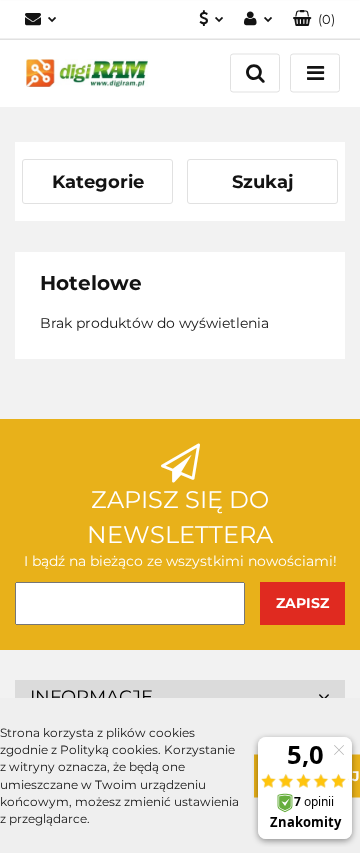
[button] (314, 19)
